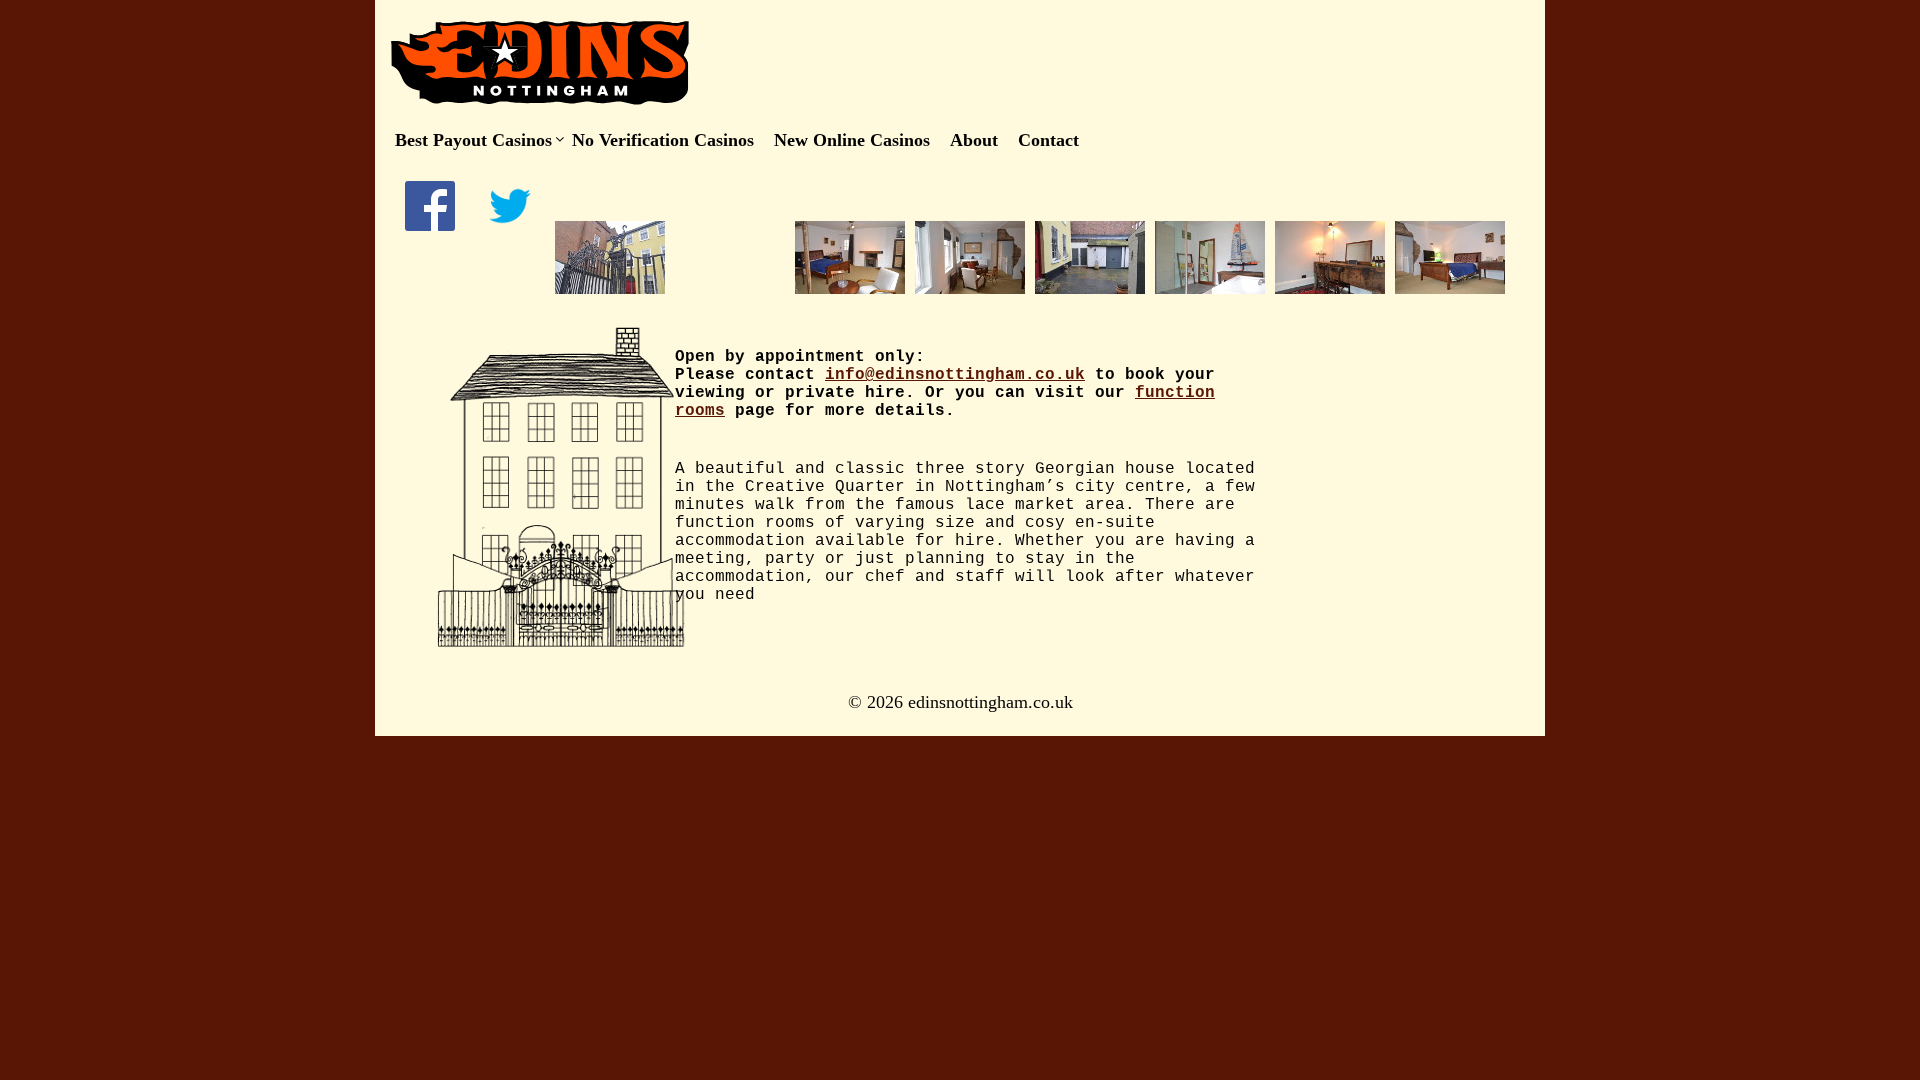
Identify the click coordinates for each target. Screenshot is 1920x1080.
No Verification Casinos (663, 140)
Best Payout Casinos (473, 140)
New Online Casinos (852, 140)
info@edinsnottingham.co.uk (955, 375)
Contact (1048, 140)
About (974, 140)
